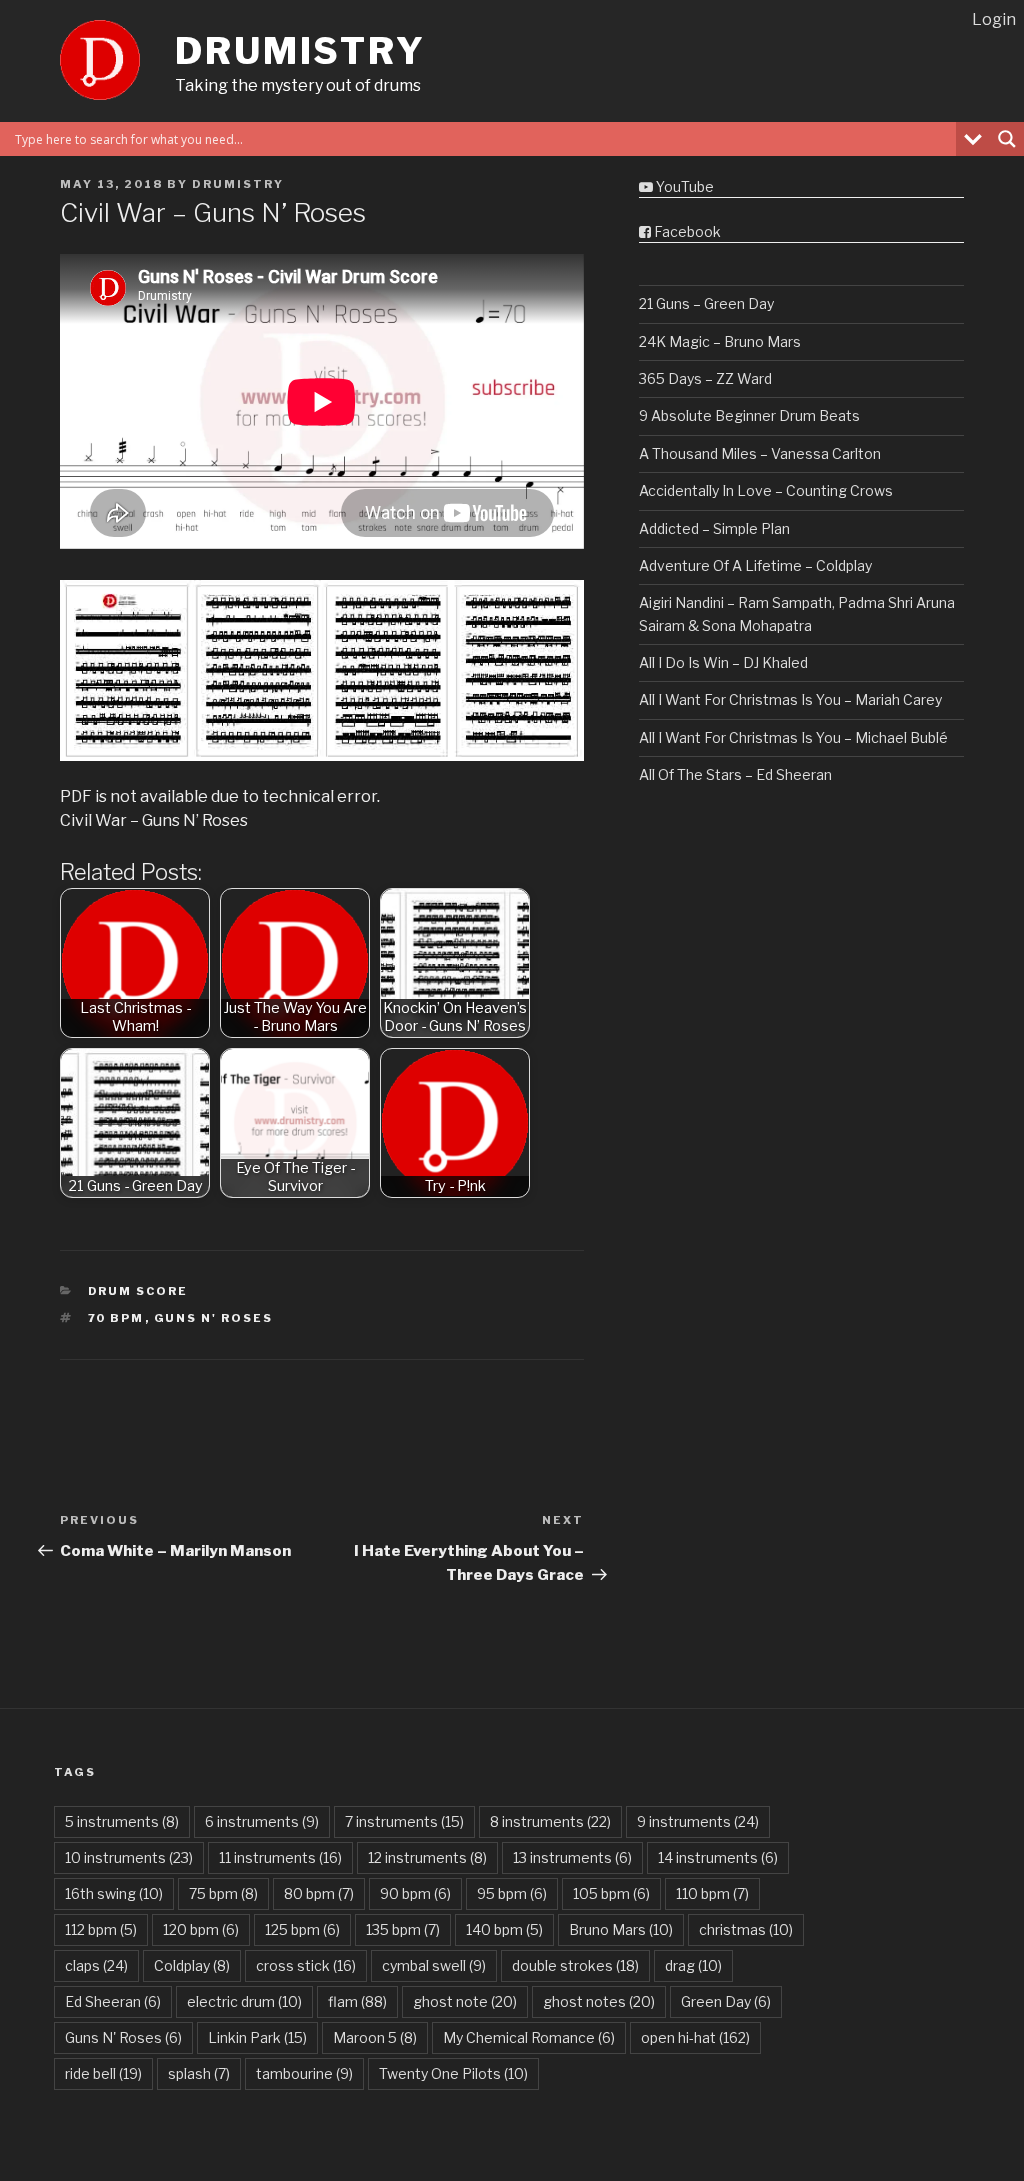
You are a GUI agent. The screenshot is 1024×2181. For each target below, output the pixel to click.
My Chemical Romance (529, 2037)
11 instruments (280, 1857)
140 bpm (504, 1929)
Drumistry (300, 51)
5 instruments (122, 1821)
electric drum (244, 2001)
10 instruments (129, 1857)
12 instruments (427, 1857)
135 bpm (403, 1929)
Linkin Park (257, 2037)
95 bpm (512, 1893)
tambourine (304, 2073)
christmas (746, 1929)
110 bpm (712, 1893)
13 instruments (572, 1857)
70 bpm (116, 1318)
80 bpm (319, 1893)
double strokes (575, 1965)
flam (357, 2001)
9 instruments (698, 1821)
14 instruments (718, 1857)
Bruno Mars (621, 1929)
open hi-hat (695, 2037)
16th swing (114, 1893)
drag (693, 1965)
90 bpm (415, 1893)
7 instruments (404, 1821)
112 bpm (101, 1929)
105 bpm (611, 1893)
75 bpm (223, 1893)
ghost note (465, 2001)
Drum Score (138, 1291)
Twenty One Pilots (453, 2073)
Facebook (686, 231)
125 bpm (302, 1929)
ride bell (103, 2073)
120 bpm (201, 1929)
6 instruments (262, 1821)
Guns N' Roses (214, 1318)
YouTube (683, 186)
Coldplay (192, 1965)
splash (199, 2073)
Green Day (726, 2001)
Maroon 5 (375, 2037)
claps (96, 1965)
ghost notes (599, 2001)
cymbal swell (434, 1965)
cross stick (306, 1965)
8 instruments (550, 1821)
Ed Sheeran (113, 2001)
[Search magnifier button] (1007, 139)
